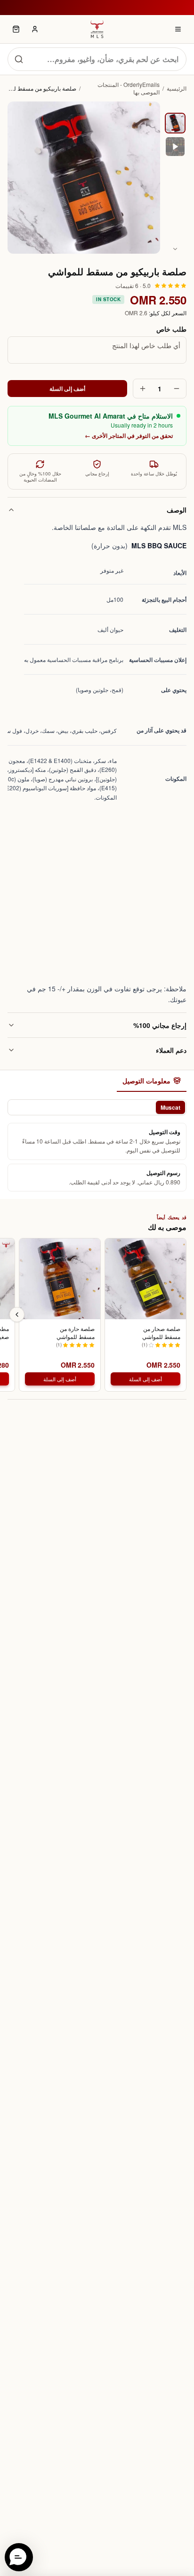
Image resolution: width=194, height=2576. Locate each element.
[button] (19, 2557)
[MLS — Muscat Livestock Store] (97, 29)
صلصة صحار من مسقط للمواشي (161, 1333)
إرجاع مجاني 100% (160, 1025)
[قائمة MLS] (178, 29)
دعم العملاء (171, 1050)
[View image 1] (175, 123)
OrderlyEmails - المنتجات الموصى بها (129, 88)
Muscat (170, 1107)
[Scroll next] (17, 1315)
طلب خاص (171, 329)
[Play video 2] (175, 147)
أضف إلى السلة (68, 389)
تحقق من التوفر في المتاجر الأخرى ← (129, 436)
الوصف (177, 510)
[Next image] (175, 249)
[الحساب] (35, 29)
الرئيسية (177, 88)
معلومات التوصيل (146, 1081)
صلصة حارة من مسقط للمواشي (76, 1333)
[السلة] (16, 29)
